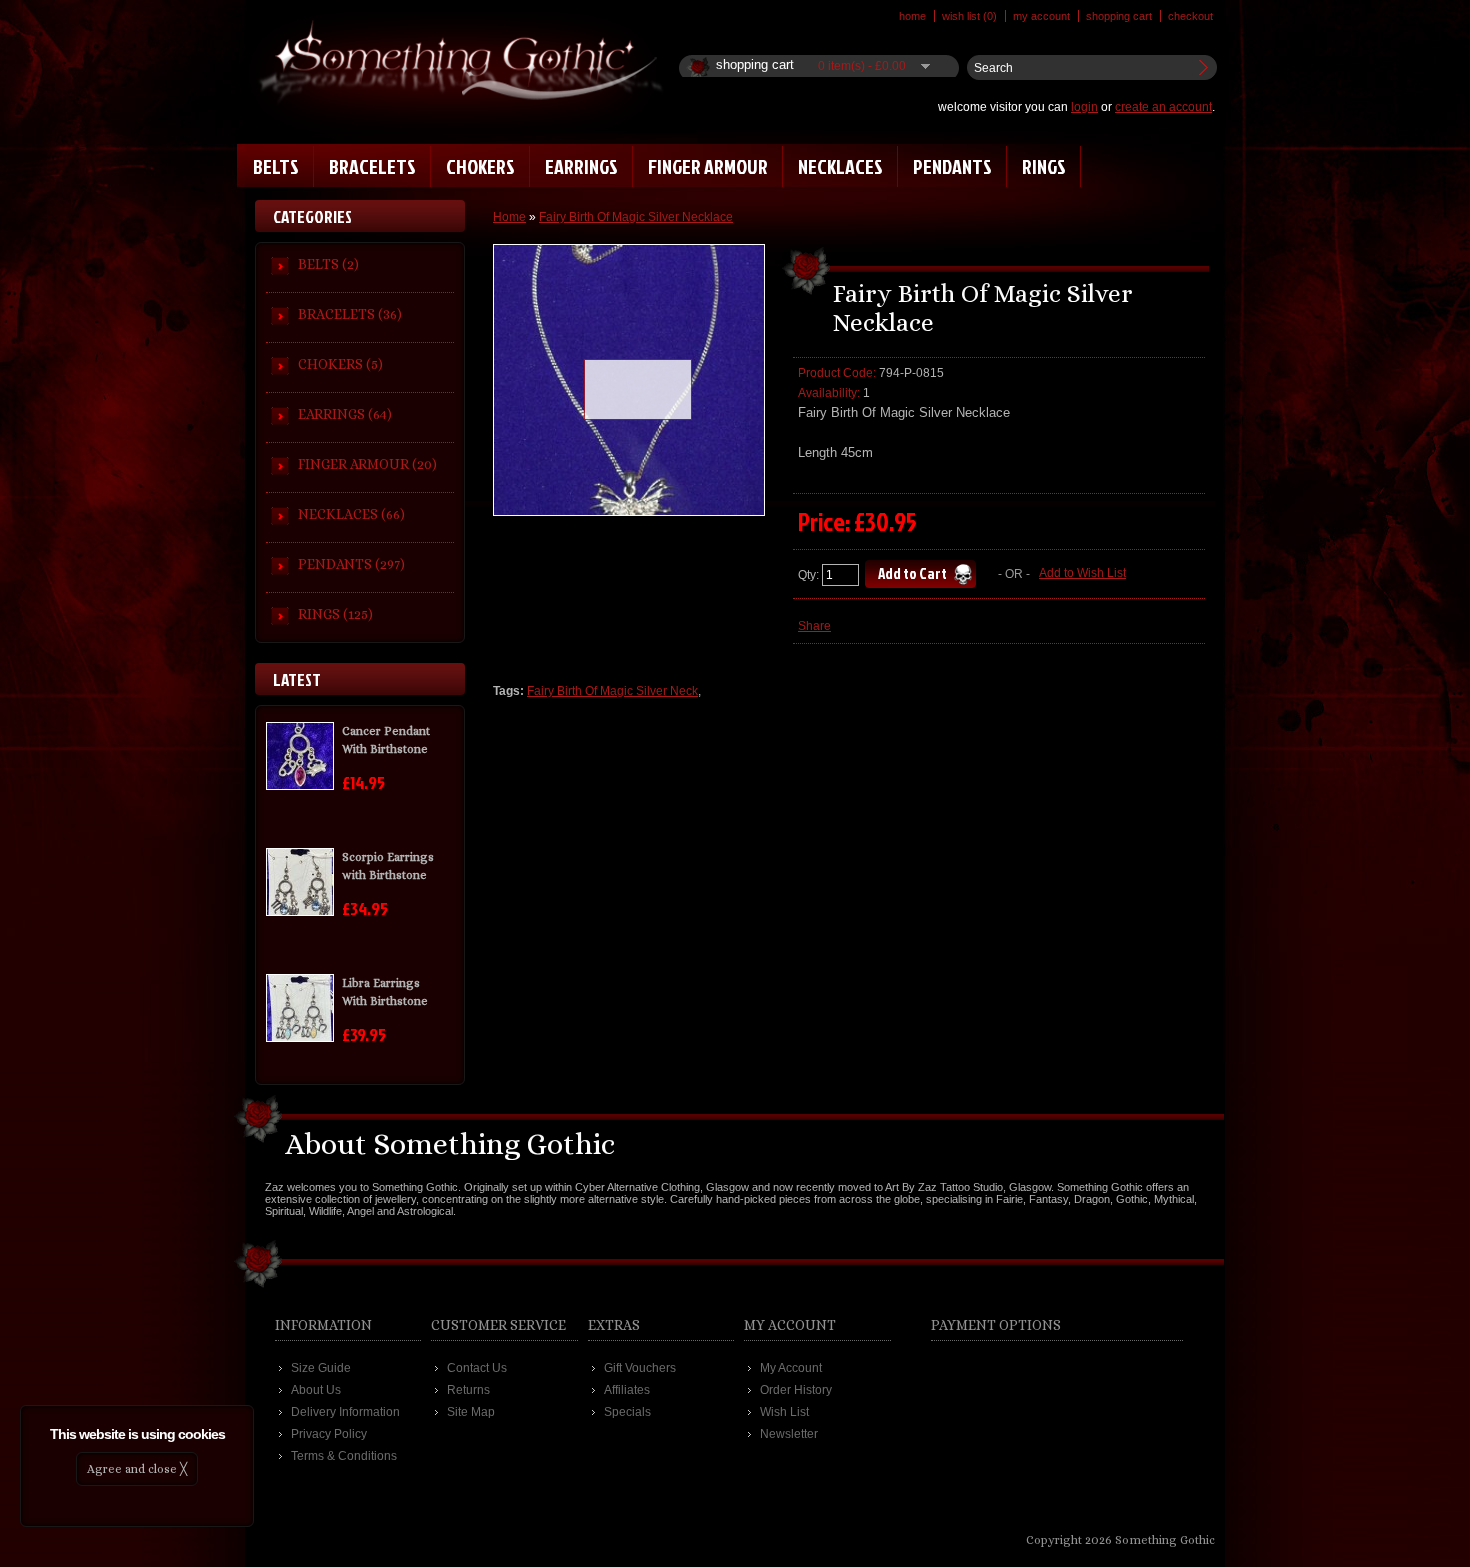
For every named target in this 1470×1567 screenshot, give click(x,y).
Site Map (471, 1412)
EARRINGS (581, 166)
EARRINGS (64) (345, 414)
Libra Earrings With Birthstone (385, 992)
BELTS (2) (328, 264)
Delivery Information (345, 1412)
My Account (1041, 16)
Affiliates (627, 1390)
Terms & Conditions (344, 1456)
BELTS (276, 166)
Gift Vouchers (640, 1368)
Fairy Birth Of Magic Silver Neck (612, 691)
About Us (316, 1390)
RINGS (1044, 166)
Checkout (1190, 16)
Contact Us (477, 1368)
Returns (468, 1390)
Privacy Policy (329, 1434)
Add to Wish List (1082, 573)
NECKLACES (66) (351, 514)
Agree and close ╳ (137, 1469)
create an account (1163, 107)
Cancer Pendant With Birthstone (386, 740)
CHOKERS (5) (340, 364)
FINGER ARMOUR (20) (367, 464)
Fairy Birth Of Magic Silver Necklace (636, 217)
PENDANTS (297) (351, 564)
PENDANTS (952, 166)
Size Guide (321, 1368)
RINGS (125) (335, 614)
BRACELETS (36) (350, 314)
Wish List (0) (969, 16)
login (1084, 107)
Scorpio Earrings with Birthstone (388, 866)
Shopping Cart (1119, 16)
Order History (796, 1390)
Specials (627, 1412)
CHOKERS (480, 166)
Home (912, 16)
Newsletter (789, 1434)
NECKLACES (840, 166)
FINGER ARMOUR (708, 166)
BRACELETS (372, 166)
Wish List (784, 1412)
